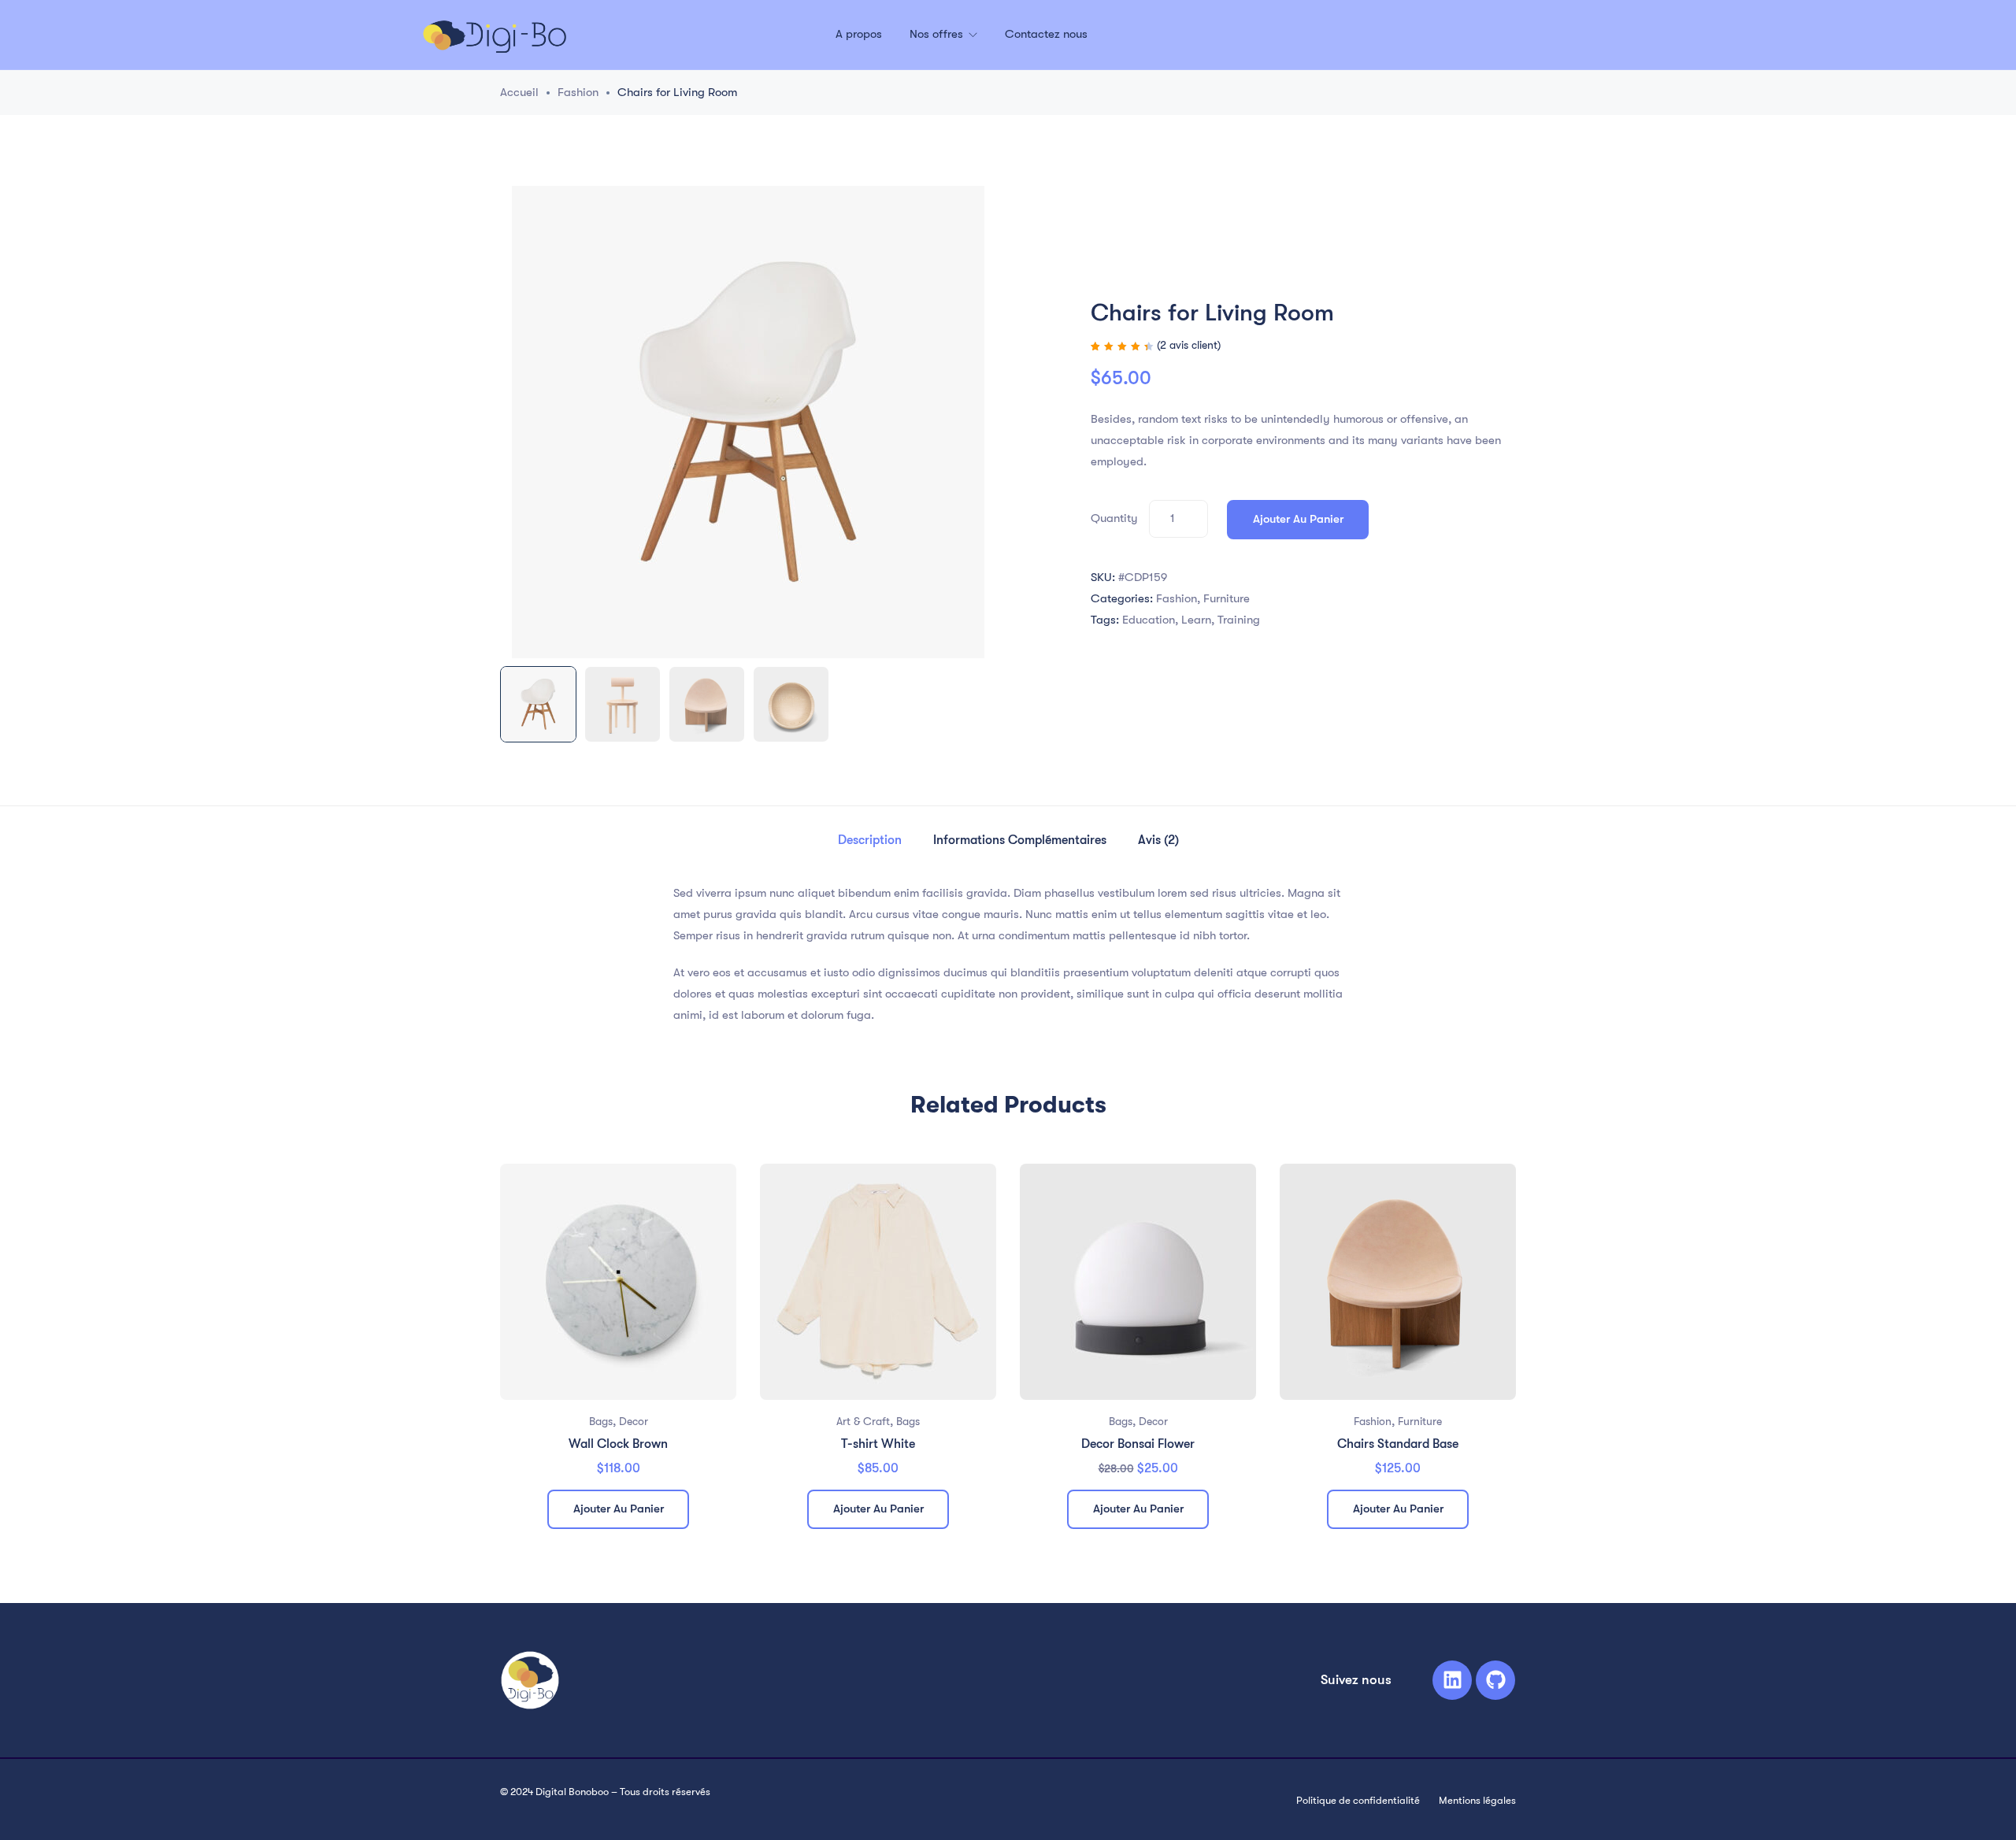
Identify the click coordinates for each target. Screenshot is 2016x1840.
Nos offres (938, 34)
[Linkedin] (1452, 1680)
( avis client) (1189, 345)
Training (1239, 620)
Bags (601, 1421)
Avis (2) (1158, 840)
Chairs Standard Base (1398, 1444)
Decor (634, 1421)
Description (870, 840)
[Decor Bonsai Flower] (1138, 1282)
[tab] (870, 840)
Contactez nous (1046, 34)
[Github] (1495, 1680)
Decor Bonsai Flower (1138, 1444)
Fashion (578, 92)
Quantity (1114, 518)
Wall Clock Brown (618, 1444)
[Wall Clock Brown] (618, 1282)
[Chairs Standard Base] (1398, 1282)
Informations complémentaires (1020, 840)
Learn (1196, 620)
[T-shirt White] (878, 1282)
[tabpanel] (618, 1352)
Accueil (519, 92)
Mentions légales (1477, 1800)
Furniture (1227, 598)
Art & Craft (863, 1421)
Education (1149, 620)
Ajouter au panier (1298, 519)
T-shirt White (878, 1444)
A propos (859, 34)
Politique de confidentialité (1358, 1800)
